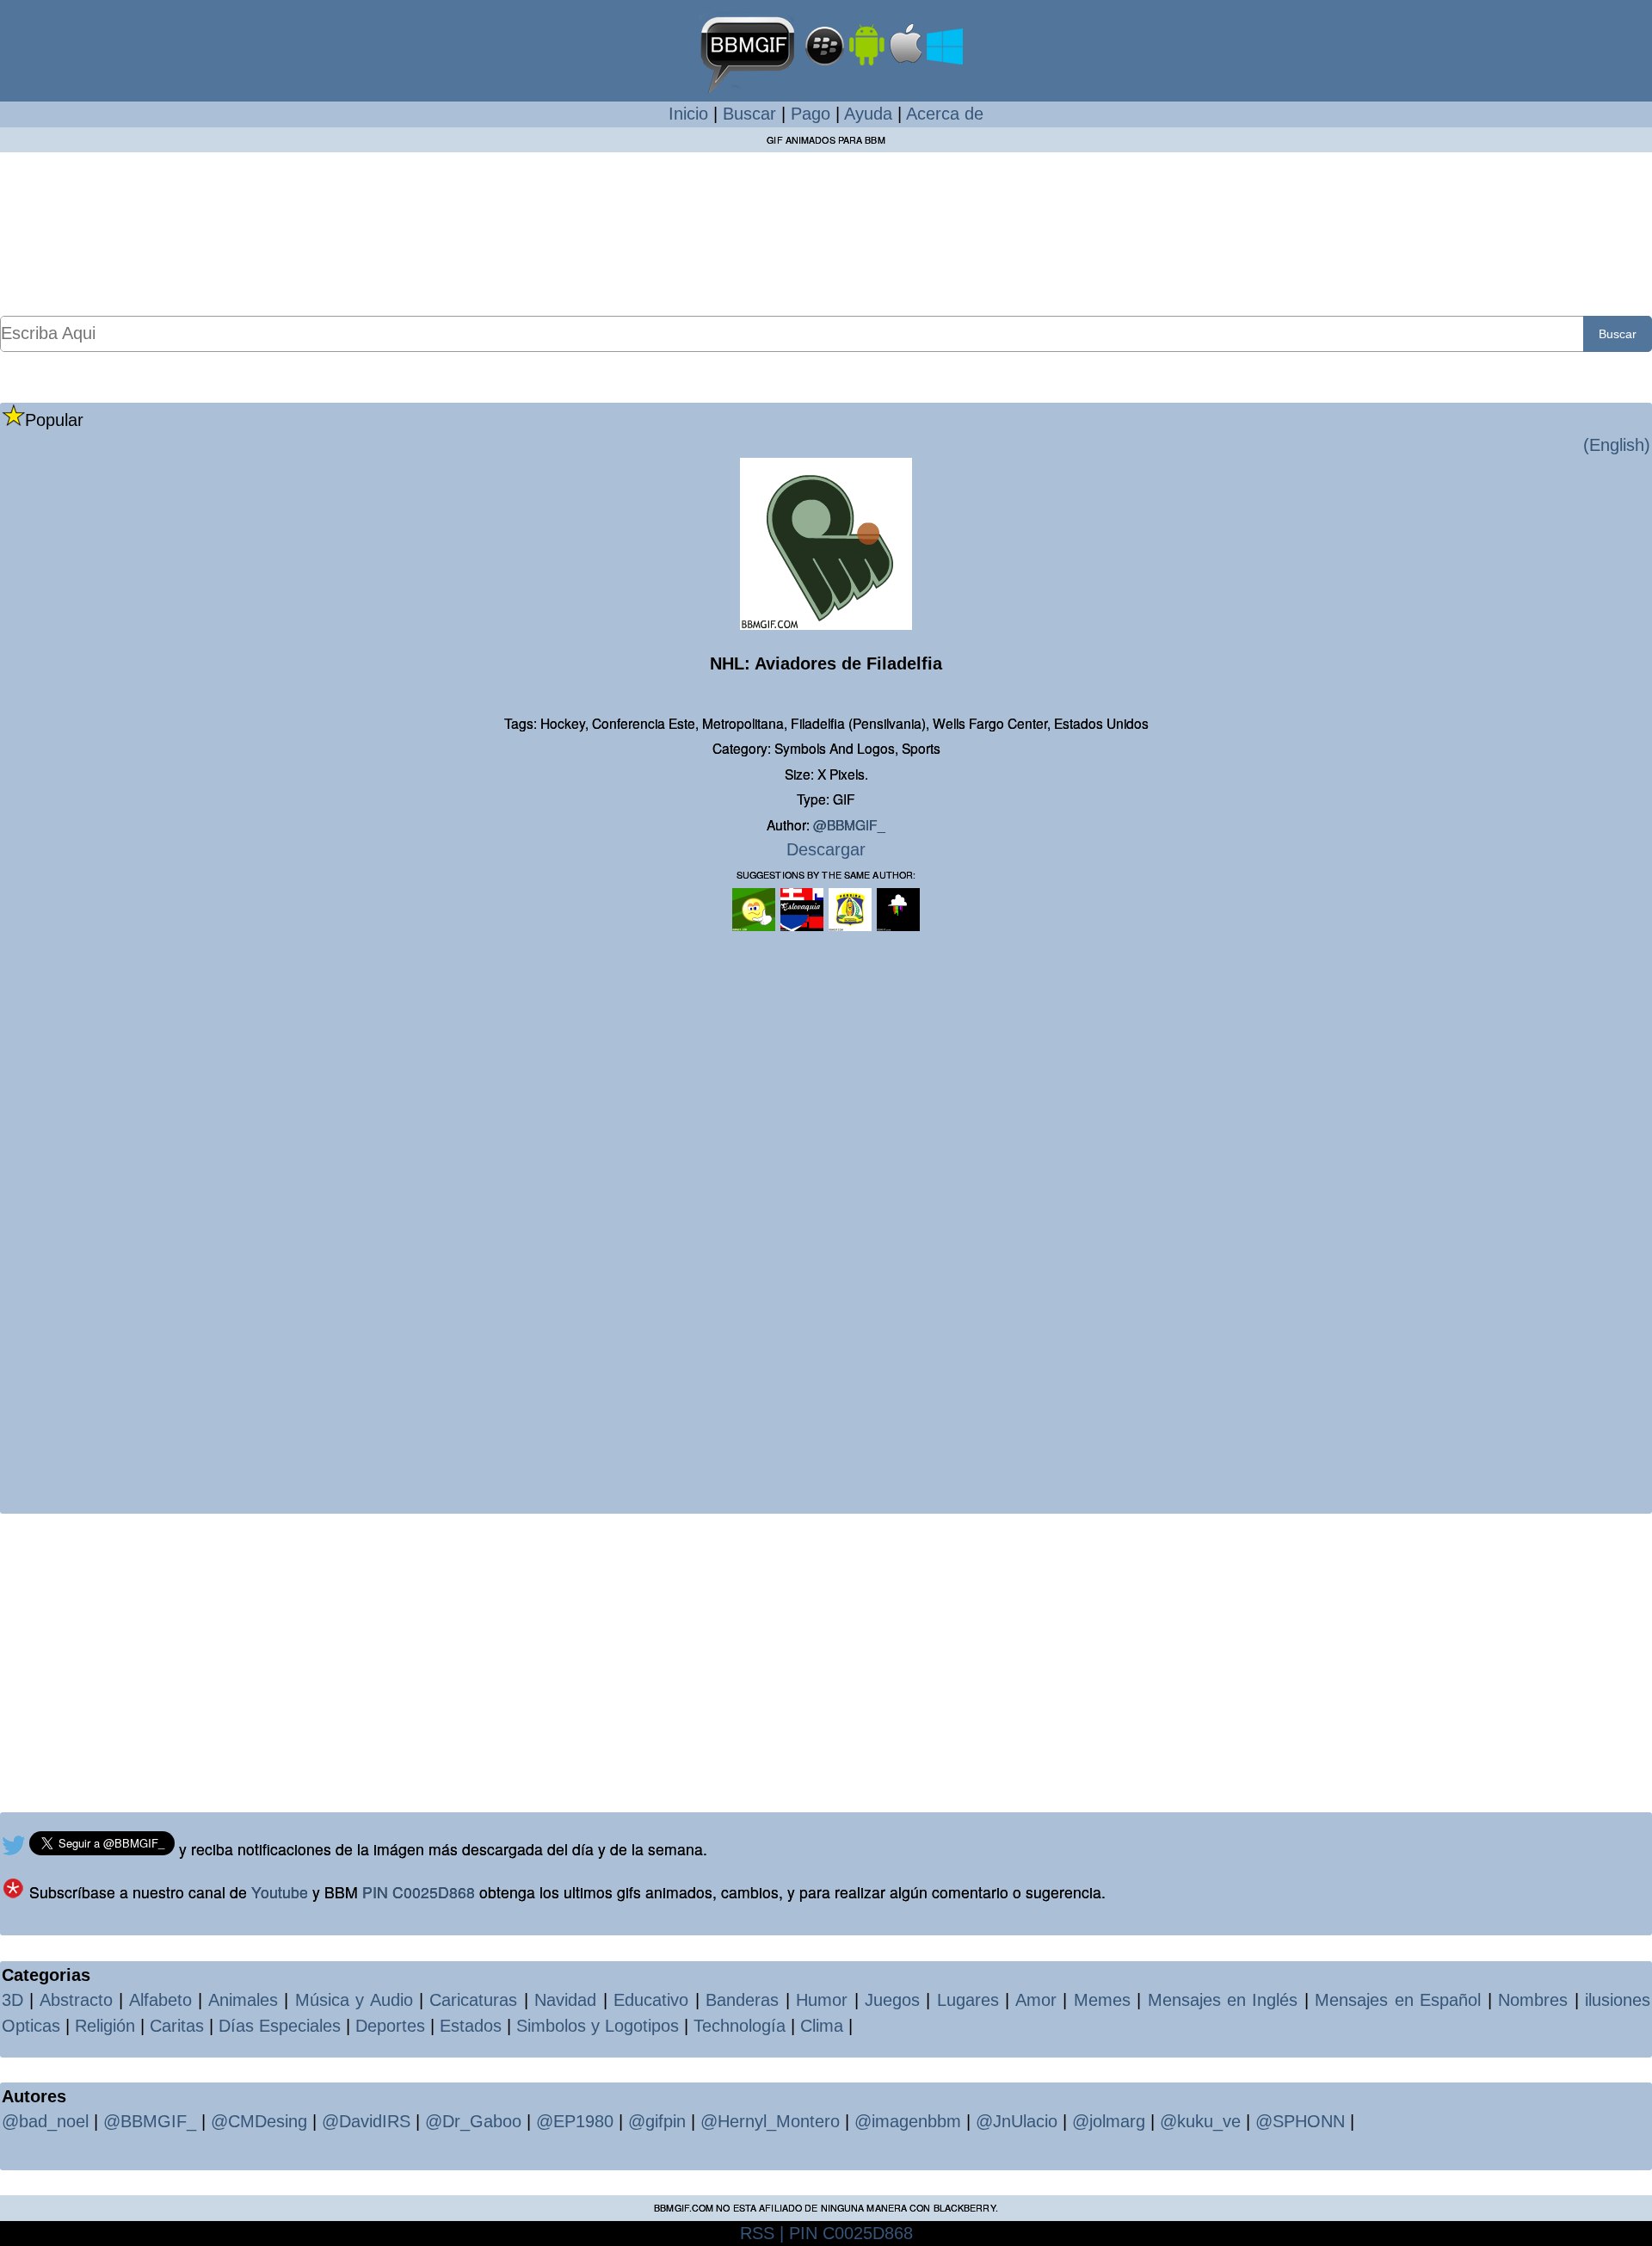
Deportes (390, 2026)
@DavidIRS (366, 2121)
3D (12, 2000)
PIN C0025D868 (419, 1892)
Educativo (651, 2000)
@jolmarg (1109, 2121)
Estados (471, 2026)
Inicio (688, 114)
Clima (822, 2026)
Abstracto (76, 2000)
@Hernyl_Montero (770, 2121)
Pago (811, 114)
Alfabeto (160, 2000)
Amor (1036, 2000)
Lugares (968, 2000)
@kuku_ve (1200, 2121)
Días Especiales (280, 2026)
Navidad (565, 2000)
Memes (1102, 2000)
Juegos (892, 2000)
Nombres (1533, 2000)
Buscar (749, 114)
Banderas (742, 2000)
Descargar (826, 849)
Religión (105, 2026)
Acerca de (945, 114)
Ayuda (868, 114)
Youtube (280, 1892)
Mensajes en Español (1398, 2000)
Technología (740, 2026)
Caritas (177, 2026)
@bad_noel (45, 2121)
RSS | (762, 2233)
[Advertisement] (826, 233)
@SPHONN (1300, 2121)
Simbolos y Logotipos (598, 2026)
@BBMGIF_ (849, 824)
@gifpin (657, 2121)
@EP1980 (575, 2121)
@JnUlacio (1017, 2121)
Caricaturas (473, 2000)
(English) (1617, 445)
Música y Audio (354, 2000)
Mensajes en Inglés (1223, 2000)
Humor (822, 2000)
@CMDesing (259, 2121)
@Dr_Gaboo (473, 2121)
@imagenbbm (908, 2121)
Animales (243, 2000)
